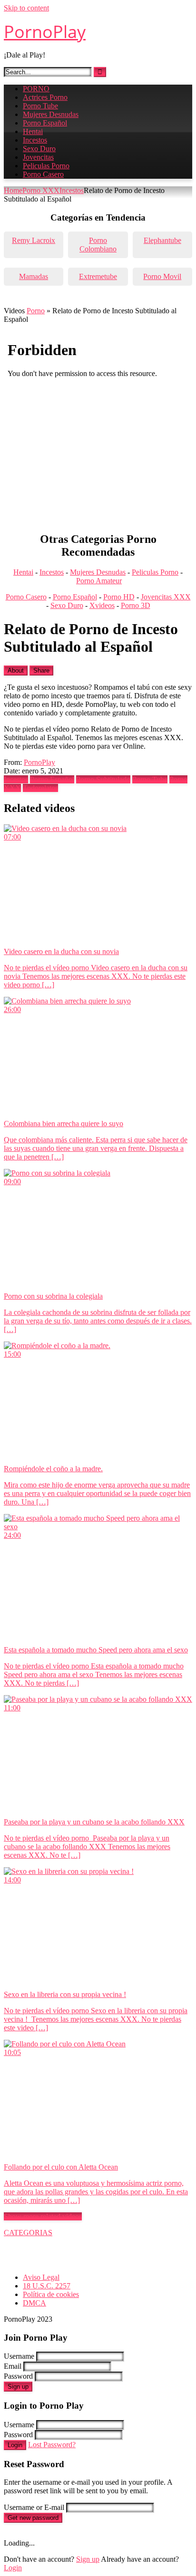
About (16, 671)
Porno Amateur (99, 581)
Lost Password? (52, 2445)
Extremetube (98, 276)
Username (19, 2356)
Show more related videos (43, 2216)
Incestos (35, 140)
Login (15, 2445)
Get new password (33, 2518)
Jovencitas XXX (166, 597)
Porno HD (119, 597)
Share (41, 671)
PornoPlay (45, 32)
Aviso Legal (41, 2277)
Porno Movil (162, 276)
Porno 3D (136, 605)
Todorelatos (40, 788)
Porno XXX (41, 190)
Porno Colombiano (98, 245)
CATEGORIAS (28, 2233)
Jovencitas (38, 157)
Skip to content (26, 8)
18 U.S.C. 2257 (47, 2286)
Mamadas (34, 276)
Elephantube (162, 240)
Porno (36, 311)
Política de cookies (51, 2294)
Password (18, 2376)
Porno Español (45, 123)
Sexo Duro (39, 149)
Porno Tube (40, 106)
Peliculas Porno (46, 166)
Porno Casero (43, 174)
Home (13, 190)
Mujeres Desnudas (51, 114)
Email (13, 2366)
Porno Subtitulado (103, 779)
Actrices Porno (45, 97)
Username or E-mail (34, 2507)
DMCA (34, 2303)
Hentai (33, 131)
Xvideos (102, 605)
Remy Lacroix (34, 240)
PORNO (36, 89)
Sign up (18, 2387)
